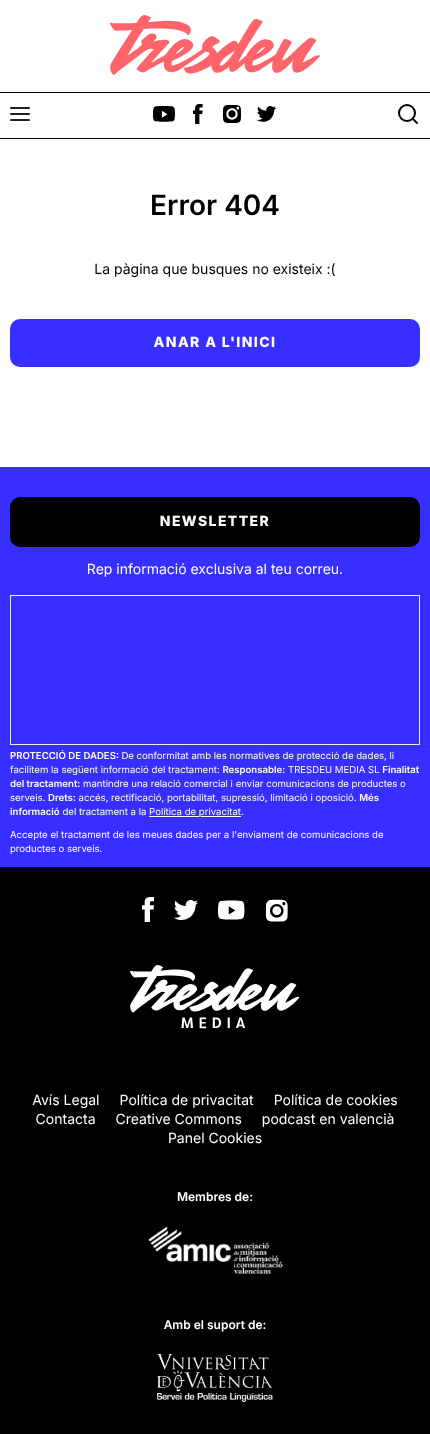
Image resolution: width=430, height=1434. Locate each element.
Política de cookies (336, 1100)
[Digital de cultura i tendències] (215, 45)
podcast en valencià (328, 1119)
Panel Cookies (215, 1138)
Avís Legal (65, 1100)
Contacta (66, 1119)
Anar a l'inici (215, 342)
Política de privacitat (195, 812)
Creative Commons (179, 1119)
